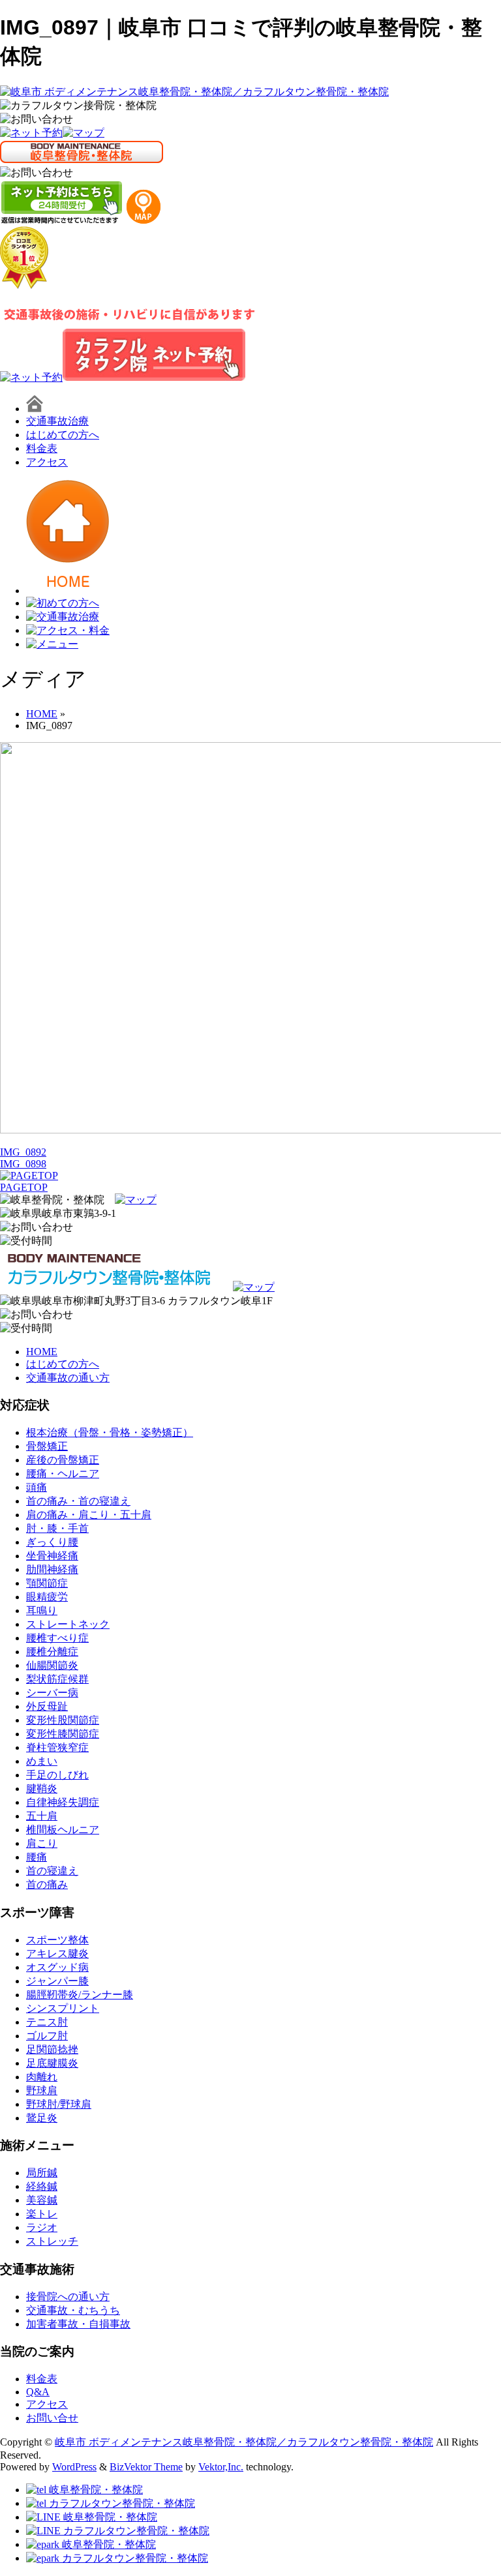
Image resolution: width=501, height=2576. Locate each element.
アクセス (47, 462)
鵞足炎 (42, 2118)
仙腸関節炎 (52, 1665)
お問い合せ (52, 2418)
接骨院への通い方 (68, 2297)
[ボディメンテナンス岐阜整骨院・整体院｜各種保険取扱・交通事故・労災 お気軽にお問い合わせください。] (37, 173)
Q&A (38, 2392)
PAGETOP (24, 1187)
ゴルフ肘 (47, 2036)
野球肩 (42, 2090)
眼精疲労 (47, 1597)
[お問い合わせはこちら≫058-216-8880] (37, 1315)
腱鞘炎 (42, 1789)
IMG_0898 (23, 1164)
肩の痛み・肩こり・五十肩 (89, 1515)
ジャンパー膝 (57, 1981)
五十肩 (42, 1816)
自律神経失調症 (63, 1802)
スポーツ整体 (57, 1940)
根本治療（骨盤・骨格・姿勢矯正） (110, 1432)
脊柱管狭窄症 (57, 1747)
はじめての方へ (63, 435)
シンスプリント (63, 2008)
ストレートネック (68, 1624)
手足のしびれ (57, 1775)
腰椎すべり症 (57, 1638)
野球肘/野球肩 (59, 2104)
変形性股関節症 (63, 1720)
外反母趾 (47, 1706)
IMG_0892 (23, 1152)
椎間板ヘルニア (63, 1830)
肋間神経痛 (52, 1569)
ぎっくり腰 (52, 1542)
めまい (42, 1761)
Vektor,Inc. (221, 2467)
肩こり (42, 1843)
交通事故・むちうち (73, 2310)
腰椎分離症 (52, 1652)
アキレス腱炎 (57, 1954)
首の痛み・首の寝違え (78, 1501)
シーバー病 (52, 1693)
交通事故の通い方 (68, 1378)
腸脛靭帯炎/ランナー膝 (80, 1995)
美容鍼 (42, 2200)
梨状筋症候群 (57, 1679)
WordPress (74, 2467)
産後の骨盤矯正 (63, 1460)
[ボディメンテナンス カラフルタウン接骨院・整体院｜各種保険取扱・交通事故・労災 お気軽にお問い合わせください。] (37, 120)
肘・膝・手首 (57, 1528)
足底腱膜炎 (52, 2063)
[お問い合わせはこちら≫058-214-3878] (37, 1228)
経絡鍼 (42, 2186)
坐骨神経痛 (52, 1556)
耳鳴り (42, 1610)
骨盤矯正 (47, 1446)
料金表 (42, 448)
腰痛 (37, 1857)
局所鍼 (42, 2173)
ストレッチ (52, 2241)
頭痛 (37, 1487)
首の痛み (47, 1884)
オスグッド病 (57, 1967)
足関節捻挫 (52, 2049)
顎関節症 (47, 1583)
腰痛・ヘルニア (63, 1474)
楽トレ (42, 2214)
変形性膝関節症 (63, 1734)
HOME (42, 1352)
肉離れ (42, 2077)
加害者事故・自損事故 (78, 2324)
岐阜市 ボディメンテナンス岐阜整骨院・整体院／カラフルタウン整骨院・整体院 (244, 2442)
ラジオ (42, 2227)
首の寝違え (52, 1871)
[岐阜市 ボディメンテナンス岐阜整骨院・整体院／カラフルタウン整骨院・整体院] (194, 92)
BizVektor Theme (146, 2467)
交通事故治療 (57, 421)
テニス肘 (47, 2022)
